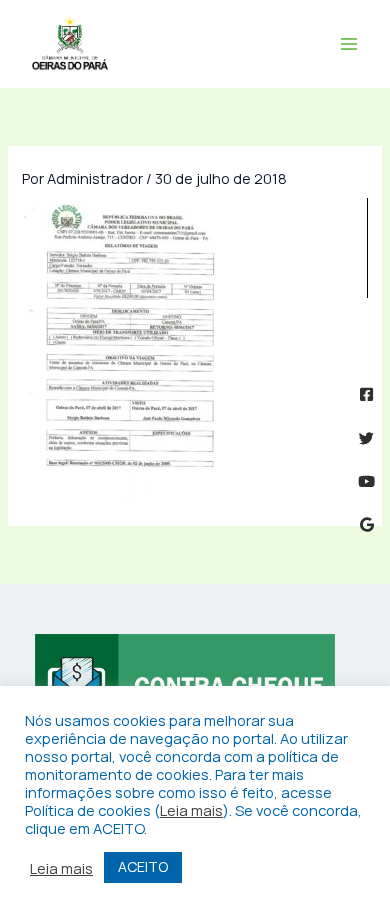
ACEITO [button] (143, 866)
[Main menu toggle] (349, 44)
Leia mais (191, 810)
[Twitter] (366, 438)
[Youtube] (366, 481)
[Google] (366, 524)
